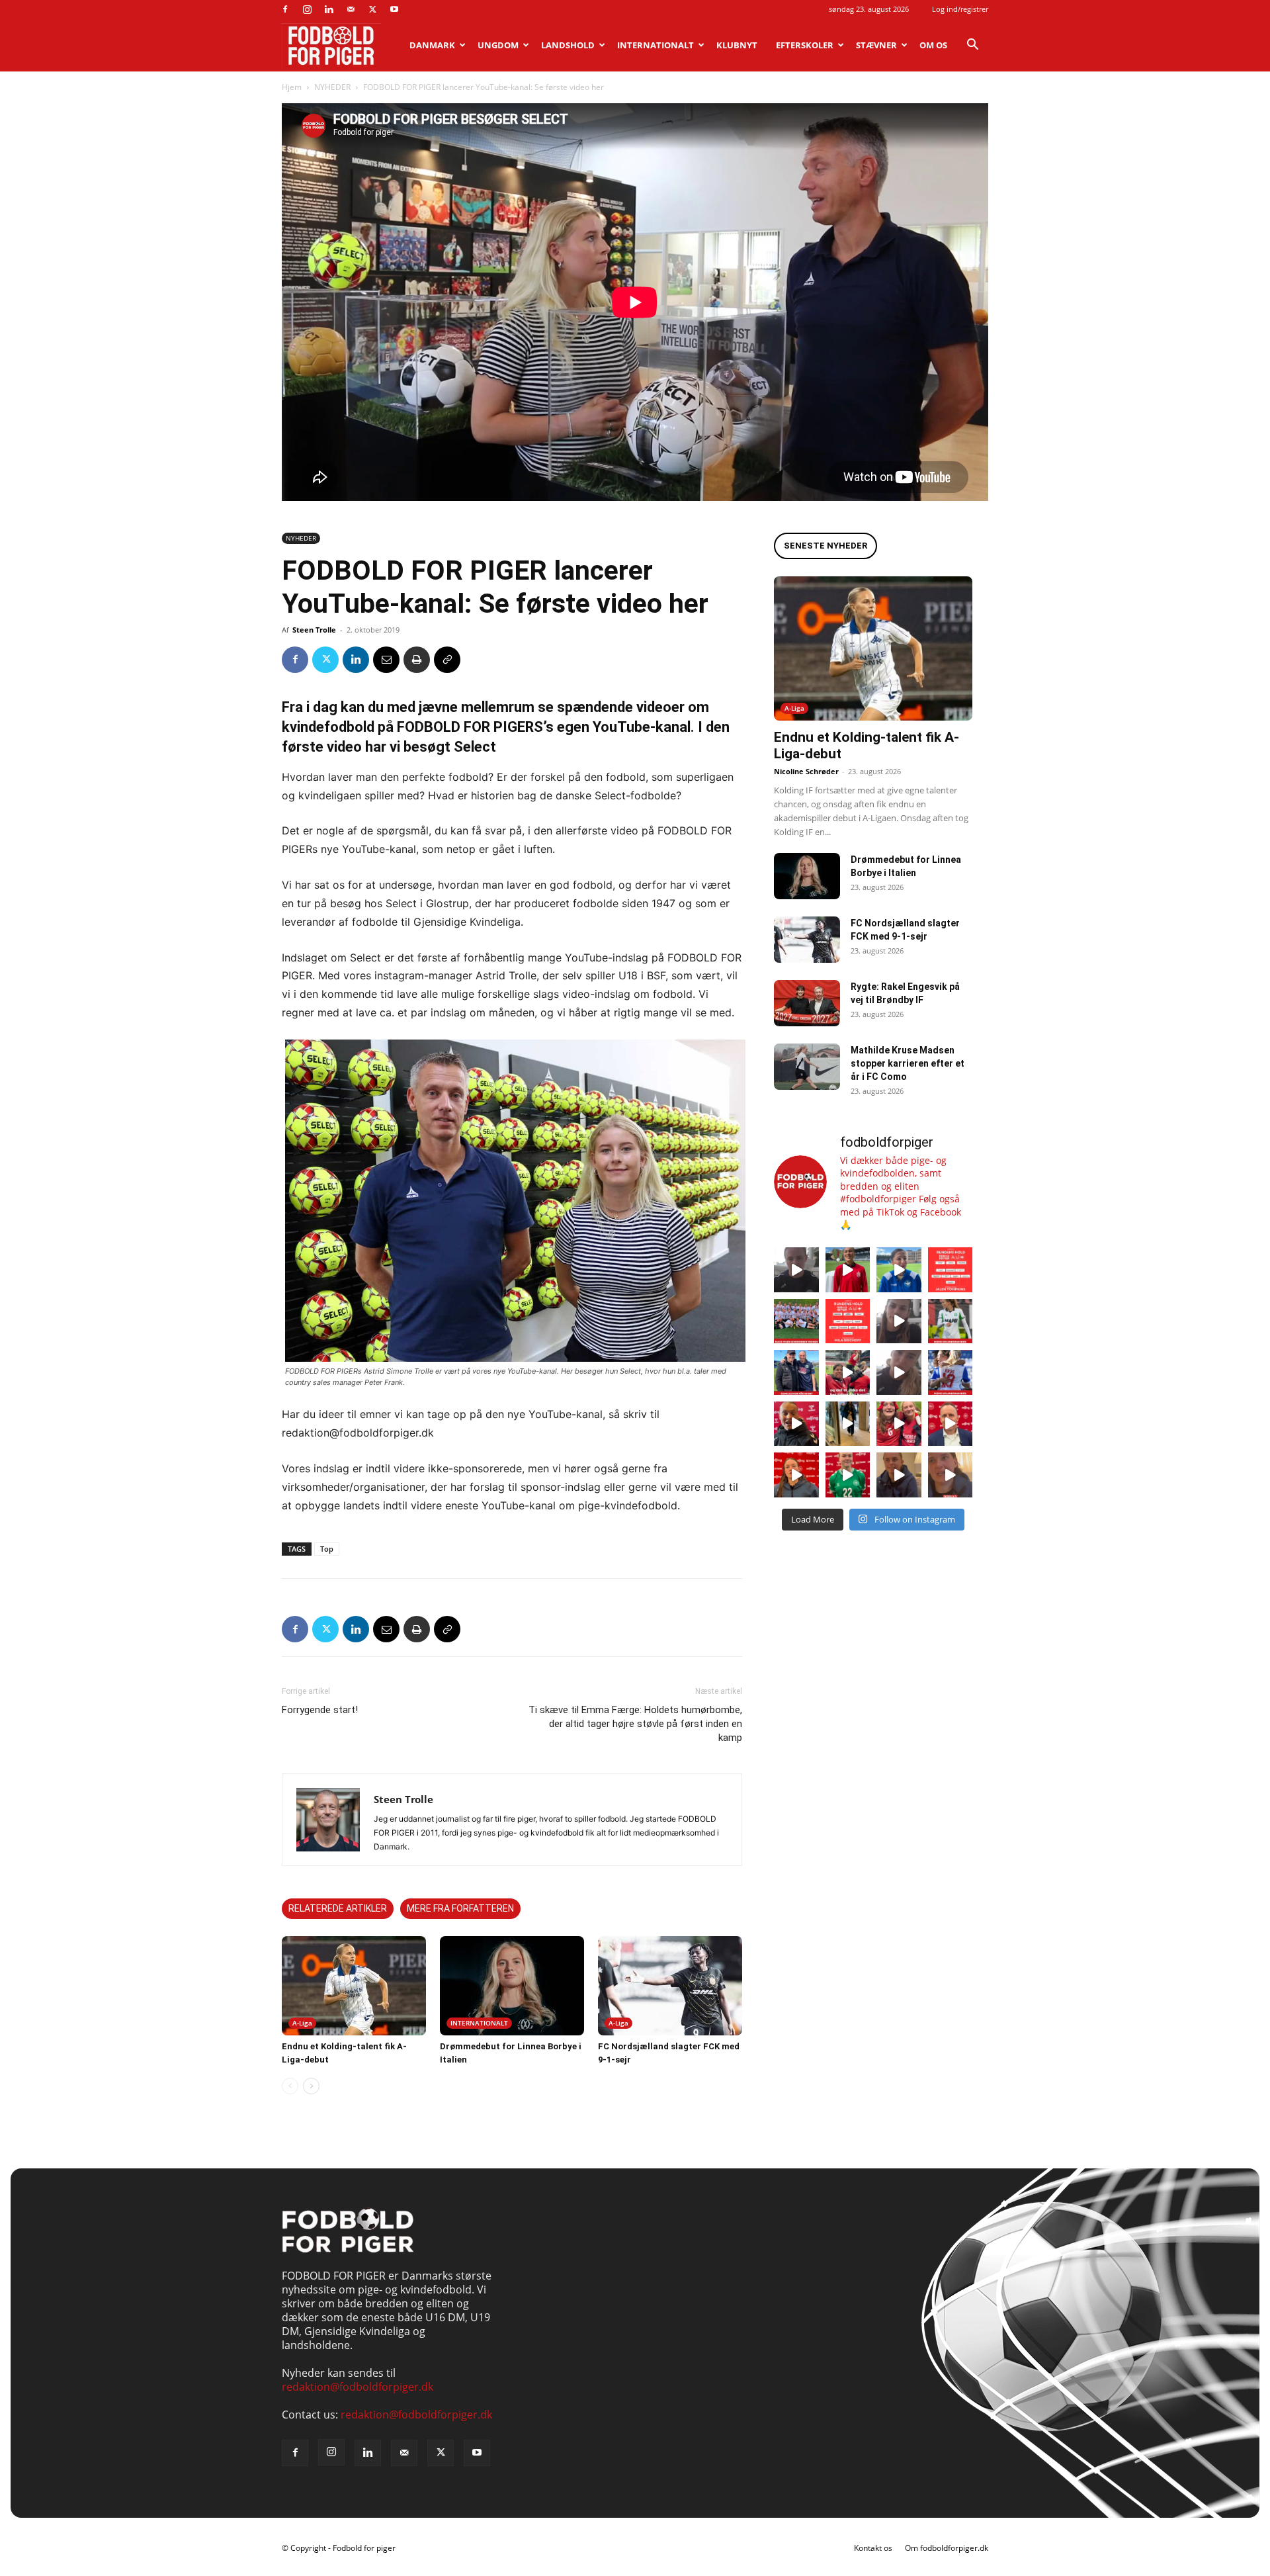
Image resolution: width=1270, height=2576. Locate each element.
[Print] (417, 660)
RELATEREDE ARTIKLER (338, 1908)
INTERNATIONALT (656, 45)
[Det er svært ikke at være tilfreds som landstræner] (951, 1424)
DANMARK (432, 45)
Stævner (876, 45)
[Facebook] (285, 9)
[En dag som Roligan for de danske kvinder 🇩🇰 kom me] (848, 1372)
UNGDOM (498, 45)
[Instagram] (307, 9)
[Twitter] (372, 9)
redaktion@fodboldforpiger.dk (358, 2387)
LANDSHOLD (568, 45)
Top (327, 1549)
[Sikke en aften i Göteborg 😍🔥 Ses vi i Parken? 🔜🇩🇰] (848, 1424)
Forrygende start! (320, 1710)
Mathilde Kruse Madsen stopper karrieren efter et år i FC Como (908, 1063)
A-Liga (302, 2023)
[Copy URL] (447, 660)
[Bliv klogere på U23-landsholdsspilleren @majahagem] (899, 1321)
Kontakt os (873, 2548)
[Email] (386, 660)
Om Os (933, 45)
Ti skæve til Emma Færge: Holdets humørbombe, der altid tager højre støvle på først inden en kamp (635, 1724)
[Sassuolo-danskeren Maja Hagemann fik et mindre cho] (951, 1321)
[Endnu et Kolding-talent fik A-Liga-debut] (354, 1986)
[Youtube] (394, 9)
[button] (972, 46)
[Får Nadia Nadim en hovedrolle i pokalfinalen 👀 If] (899, 1270)
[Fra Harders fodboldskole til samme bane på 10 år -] (899, 1475)
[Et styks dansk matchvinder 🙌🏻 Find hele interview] (796, 1475)
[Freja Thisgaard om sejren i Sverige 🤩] (848, 1475)
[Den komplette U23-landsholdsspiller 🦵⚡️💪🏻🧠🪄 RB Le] (796, 1270)
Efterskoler (805, 45)
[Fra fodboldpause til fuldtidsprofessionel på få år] (951, 1372)
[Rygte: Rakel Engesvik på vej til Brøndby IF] (807, 1003)
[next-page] (311, 2086)
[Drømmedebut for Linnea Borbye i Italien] (512, 1986)
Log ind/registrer (960, 9)
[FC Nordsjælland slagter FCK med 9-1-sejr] (670, 1986)
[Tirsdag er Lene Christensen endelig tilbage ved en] (951, 1475)
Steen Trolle (314, 630)
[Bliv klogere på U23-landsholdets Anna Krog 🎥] (899, 1372)
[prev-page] (290, 2086)
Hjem (292, 87)
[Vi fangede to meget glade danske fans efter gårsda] (899, 1424)
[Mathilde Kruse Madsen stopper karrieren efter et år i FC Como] (807, 1067)
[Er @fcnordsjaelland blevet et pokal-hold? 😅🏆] (848, 1270)
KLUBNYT (737, 45)
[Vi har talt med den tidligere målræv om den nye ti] (796, 1372)
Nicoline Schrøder (806, 771)
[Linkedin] (329, 9)
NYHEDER (332, 87)
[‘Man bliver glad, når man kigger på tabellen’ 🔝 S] (796, 1424)
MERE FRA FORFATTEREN (460, 1908)
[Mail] (351, 9)
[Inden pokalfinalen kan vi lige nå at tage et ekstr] (951, 1270)
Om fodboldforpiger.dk (947, 2548)
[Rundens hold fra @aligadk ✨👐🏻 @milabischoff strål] (848, 1321)
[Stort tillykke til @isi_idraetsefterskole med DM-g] (796, 1321)
